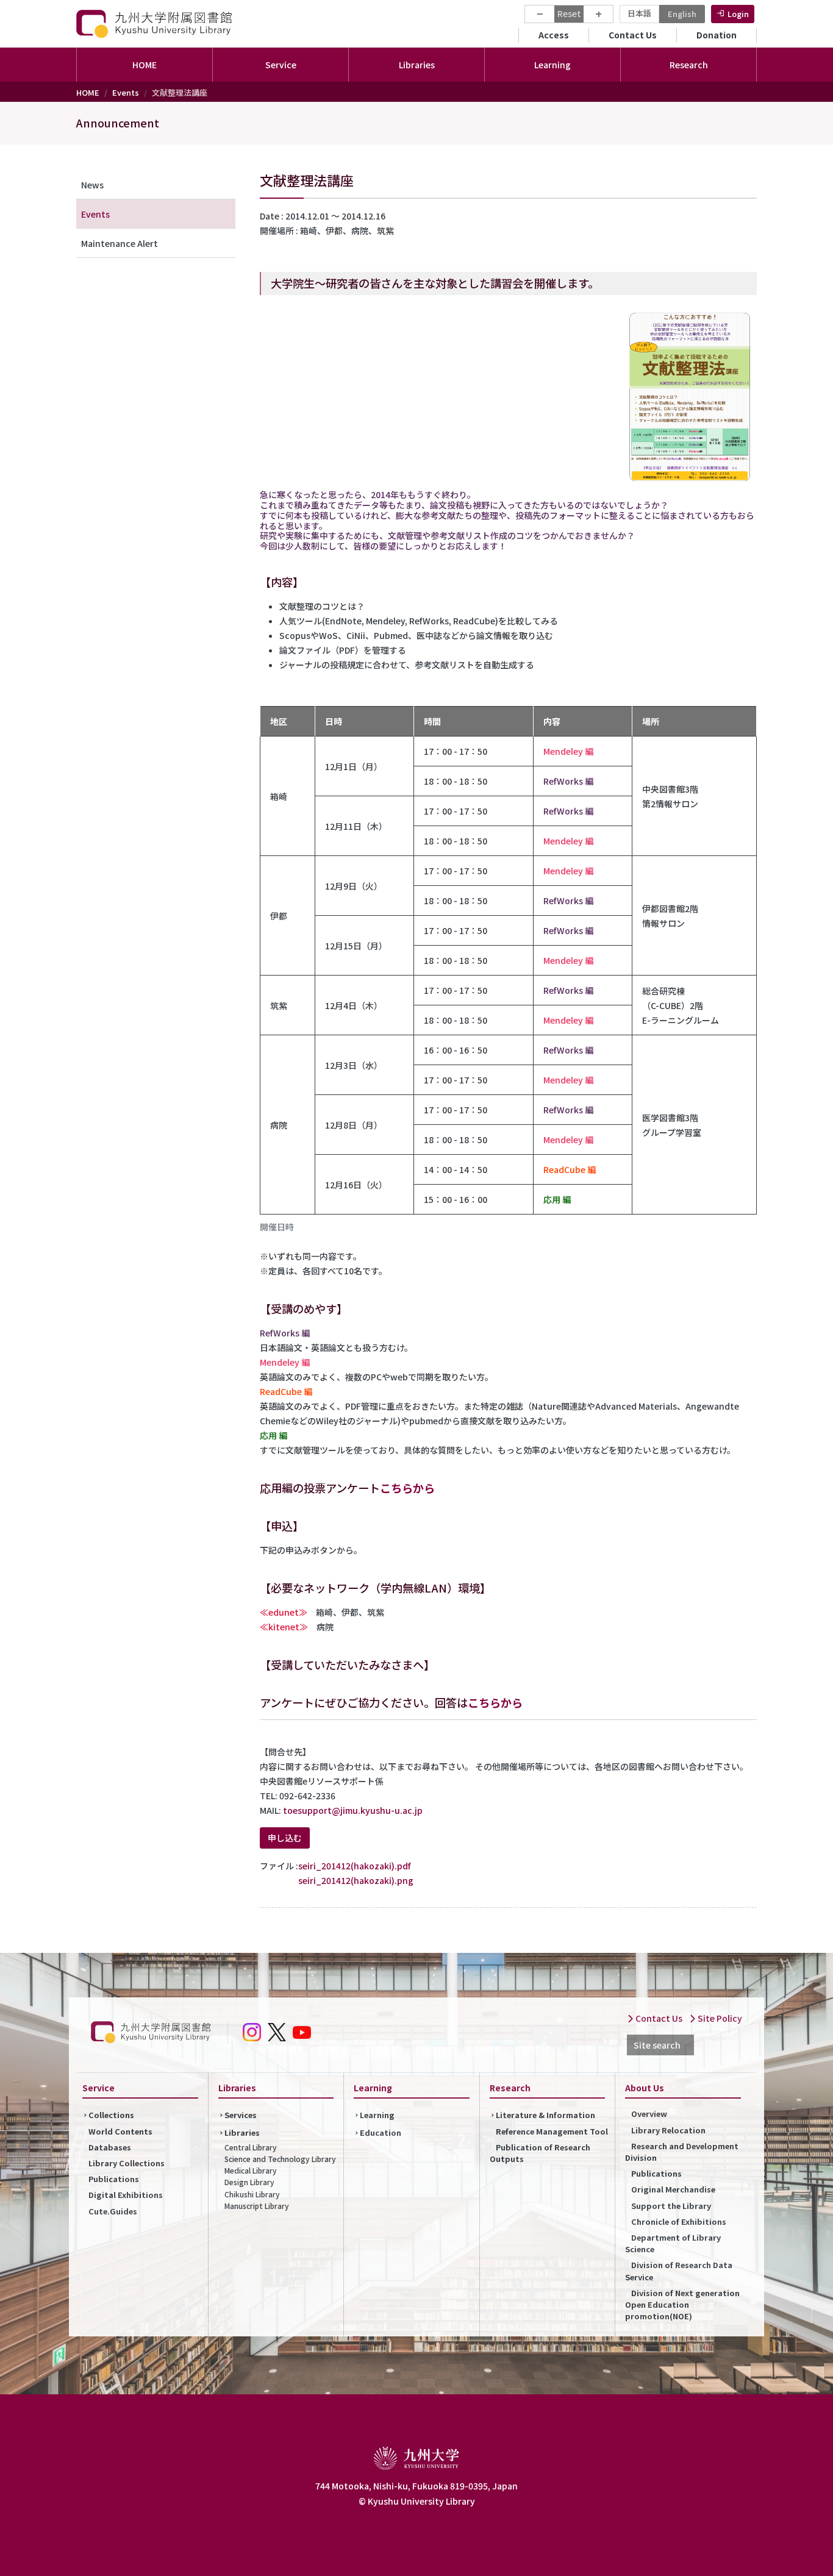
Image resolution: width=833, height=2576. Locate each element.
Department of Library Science (673, 2243)
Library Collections (127, 2163)
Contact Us (633, 35)
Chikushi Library (252, 2194)
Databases (110, 2147)
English (682, 14)
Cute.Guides (113, 2211)
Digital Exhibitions (126, 2195)
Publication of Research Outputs (540, 2153)
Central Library (251, 2147)
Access (554, 35)
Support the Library (671, 2206)
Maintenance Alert (120, 243)
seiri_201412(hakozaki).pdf (354, 1866)
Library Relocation (668, 2130)
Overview (649, 2114)
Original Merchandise (673, 2189)
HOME (145, 65)
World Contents (120, 2131)
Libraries (242, 2132)
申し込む (285, 1838)
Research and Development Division (682, 2152)
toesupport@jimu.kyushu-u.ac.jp (353, 1810)
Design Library (249, 2182)
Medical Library (251, 2170)
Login (738, 14)
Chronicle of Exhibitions (679, 2221)
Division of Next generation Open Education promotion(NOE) (682, 2304)
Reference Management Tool (552, 2131)
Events (126, 92)
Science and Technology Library (280, 2159)
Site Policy (719, 2018)
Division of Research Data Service (679, 2271)
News (92, 185)
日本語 (639, 13)
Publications (114, 2179)
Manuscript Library (257, 2206)
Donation (717, 35)
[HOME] (156, 23)
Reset (569, 13)
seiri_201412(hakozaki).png (356, 1880)
